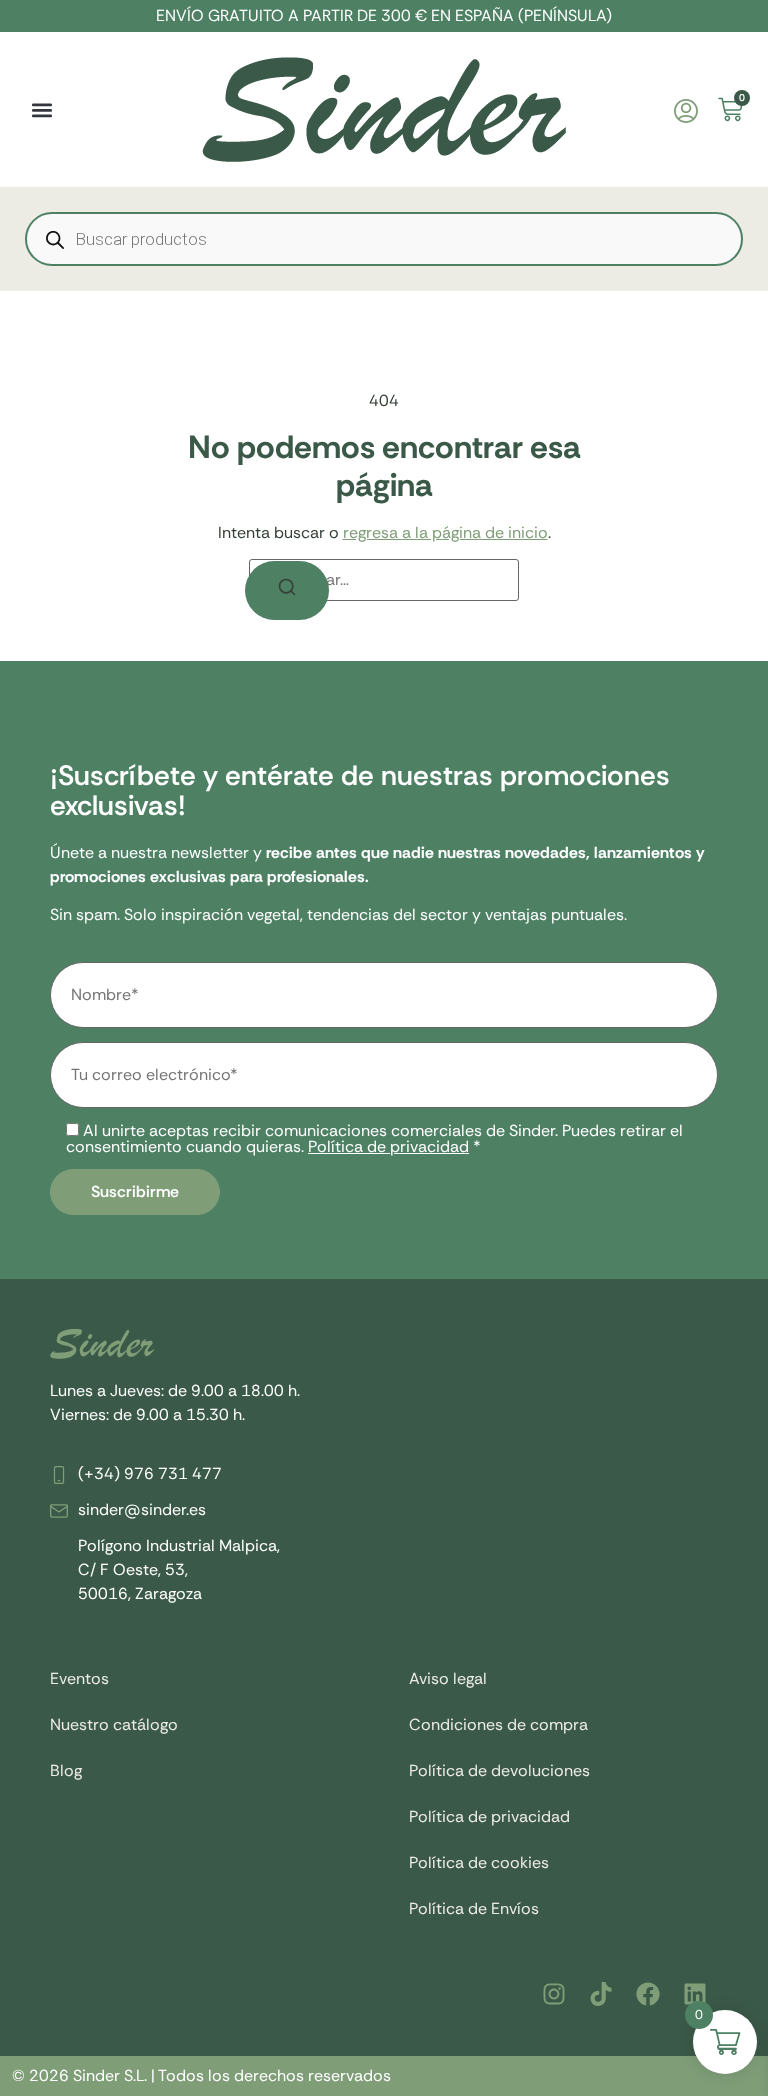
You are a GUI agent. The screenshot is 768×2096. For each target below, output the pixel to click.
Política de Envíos (474, 1908)
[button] (41, 109)
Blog (66, 1770)
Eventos (79, 1678)
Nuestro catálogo (114, 1724)
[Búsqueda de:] (384, 580)
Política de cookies (479, 1862)
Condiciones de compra (498, 1724)
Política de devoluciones (499, 1770)
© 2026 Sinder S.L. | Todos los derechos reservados (201, 2075)
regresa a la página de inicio (445, 532)
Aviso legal (448, 1678)
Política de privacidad (388, 1146)
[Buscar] (287, 590)
